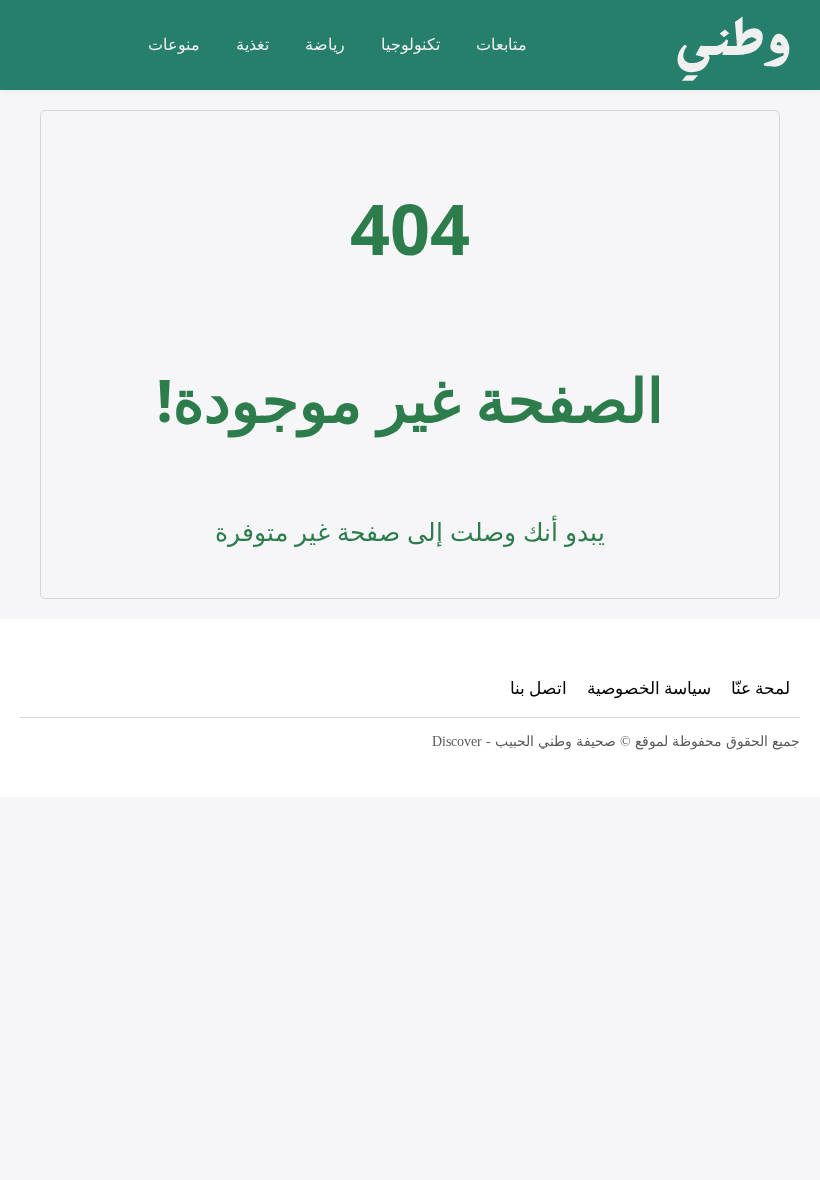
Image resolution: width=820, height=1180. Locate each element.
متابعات (501, 44)
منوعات (174, 44)
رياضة (325, 44)
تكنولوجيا (410, 44)
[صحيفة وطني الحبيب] (727, 45)
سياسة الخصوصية (649, 687)
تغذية (252, 44)
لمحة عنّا (760, 687)
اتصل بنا (538, 687)
